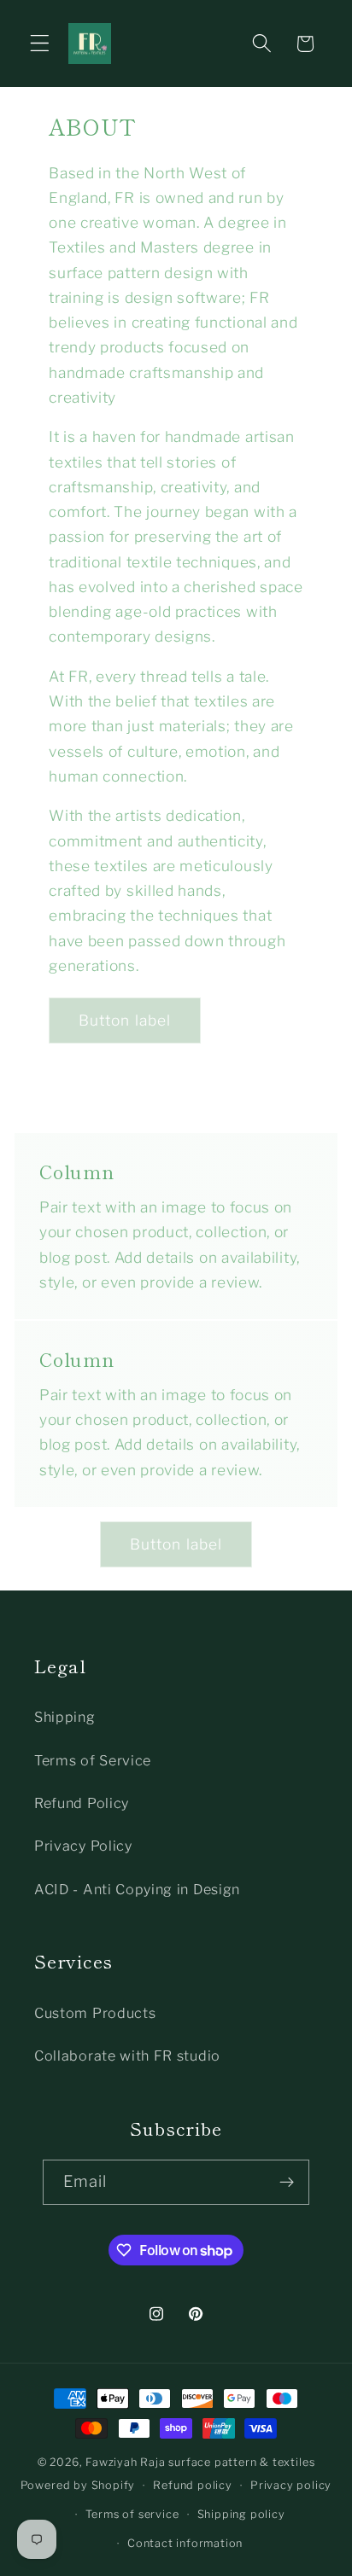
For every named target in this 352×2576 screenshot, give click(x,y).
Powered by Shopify (78, 2485)
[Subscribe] (287, 2183)
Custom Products (95, 2013)
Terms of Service (93, 1760)
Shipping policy (241, 2514)
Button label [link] (125, 1020)
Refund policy (192, 2485)
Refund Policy (82, 1803)
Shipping (65, 1717)
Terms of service (132, 2514)
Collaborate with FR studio (127, 2056)
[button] (40, 44)
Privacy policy (291, 2485)
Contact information (185, 2543)
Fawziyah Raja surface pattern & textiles (200, 2462)
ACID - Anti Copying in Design (137, 1889)
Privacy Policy (83, 1846)
